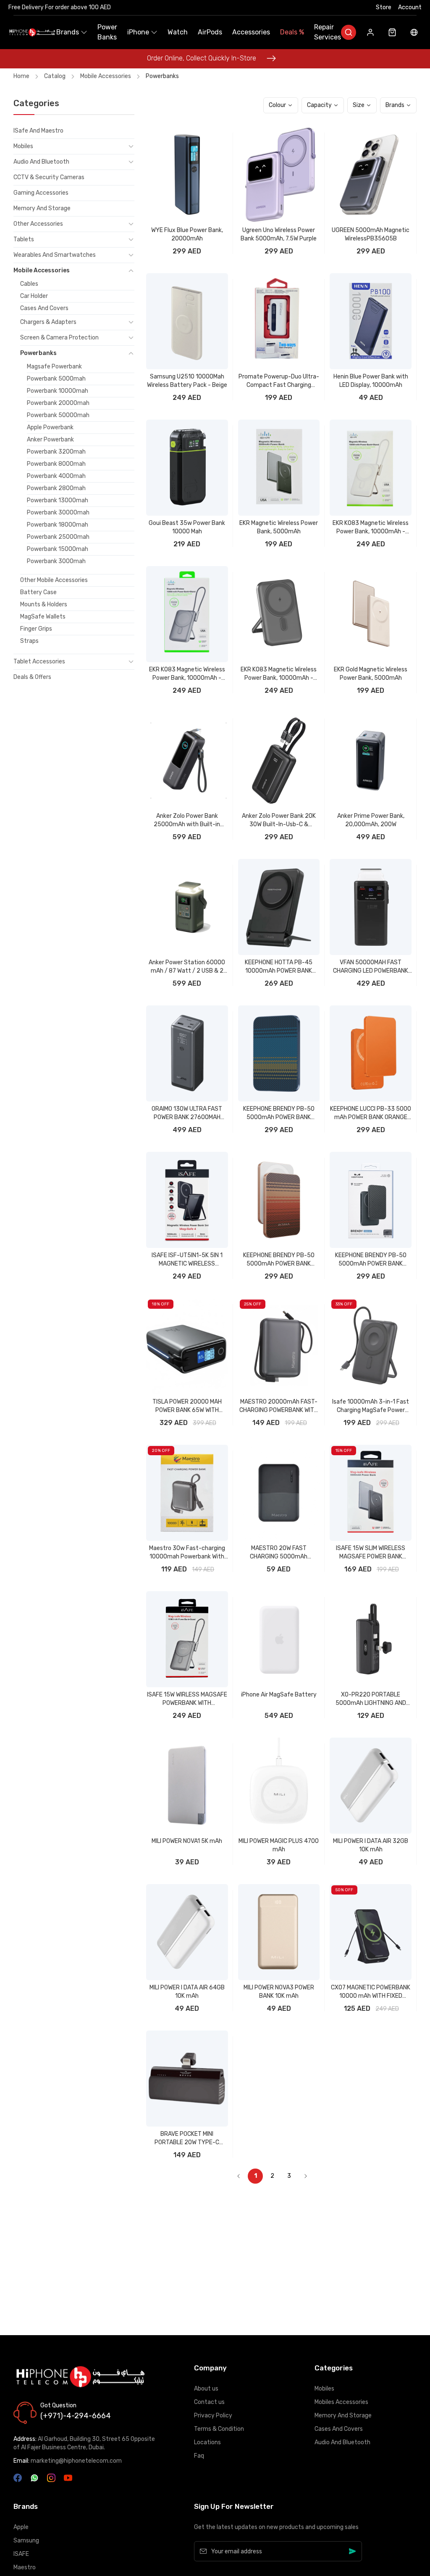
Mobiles (324, 2389)
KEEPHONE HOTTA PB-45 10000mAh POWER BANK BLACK (279, 967)
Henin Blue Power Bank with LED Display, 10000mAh (371, 381)
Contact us (209, 2402)
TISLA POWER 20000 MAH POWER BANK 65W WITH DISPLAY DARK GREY (187, 1406)
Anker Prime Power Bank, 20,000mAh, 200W (371, 820)
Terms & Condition (219, 2429)
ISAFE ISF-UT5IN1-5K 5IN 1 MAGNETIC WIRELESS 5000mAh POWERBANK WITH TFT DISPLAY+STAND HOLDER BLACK (187, 1260)
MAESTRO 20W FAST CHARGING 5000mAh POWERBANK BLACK (279, 1553)
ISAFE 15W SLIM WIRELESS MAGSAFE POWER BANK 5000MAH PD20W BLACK (371, 1553)
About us (206, 2389)
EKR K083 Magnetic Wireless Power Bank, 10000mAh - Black (279, 674)
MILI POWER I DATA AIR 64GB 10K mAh (187, 1992)
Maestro (25, 2567)
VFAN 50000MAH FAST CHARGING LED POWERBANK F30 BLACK (371, 967)
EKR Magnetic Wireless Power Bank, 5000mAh (279, 527)
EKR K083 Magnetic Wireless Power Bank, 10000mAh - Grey (187, 674)
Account (410, 7)
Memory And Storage (343, 2415)
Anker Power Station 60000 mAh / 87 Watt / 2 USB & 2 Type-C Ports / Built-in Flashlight (187, 967)
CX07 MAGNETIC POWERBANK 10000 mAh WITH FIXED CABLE (371, 1992)
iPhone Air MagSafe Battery (279, 1695)
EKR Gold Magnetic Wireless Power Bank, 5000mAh (371, 674)
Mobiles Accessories (341, 2402)
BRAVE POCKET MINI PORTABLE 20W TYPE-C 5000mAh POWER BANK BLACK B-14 (187, 2139)
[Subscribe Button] (353, 2551)
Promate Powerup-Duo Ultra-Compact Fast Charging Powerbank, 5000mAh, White (279, 381)
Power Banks (107, 32)
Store (384, 7)
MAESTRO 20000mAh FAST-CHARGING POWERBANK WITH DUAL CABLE (279, 1406)
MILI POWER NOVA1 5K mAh (187, 1841)
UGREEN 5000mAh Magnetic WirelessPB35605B (371, 234)
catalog (55, 76)
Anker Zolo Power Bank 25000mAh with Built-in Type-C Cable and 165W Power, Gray (187, 821)
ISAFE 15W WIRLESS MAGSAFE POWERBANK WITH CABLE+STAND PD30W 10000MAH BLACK (187, 1699)
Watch (178, 32)
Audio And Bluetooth (342, 2442)
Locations (207, 2442)
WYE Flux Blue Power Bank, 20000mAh (187, 234)
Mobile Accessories (106, 76)
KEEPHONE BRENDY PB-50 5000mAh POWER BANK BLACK (371, 1260)
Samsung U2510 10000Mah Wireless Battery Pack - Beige (187, 381)
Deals (292, 32)
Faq (199, 2456)
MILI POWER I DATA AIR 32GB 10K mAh (371, 1845)
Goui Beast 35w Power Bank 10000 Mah (187, 527)
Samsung (26, 2541)
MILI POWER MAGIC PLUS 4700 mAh (279, 1845)
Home (21, 76)
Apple (21, 2527)
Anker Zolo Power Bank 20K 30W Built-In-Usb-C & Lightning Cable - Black (279, 821)
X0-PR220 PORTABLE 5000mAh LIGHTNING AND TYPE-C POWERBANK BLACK (371, 1699)
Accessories (251, 32)
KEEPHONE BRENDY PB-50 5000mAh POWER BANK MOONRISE (279, 1113)
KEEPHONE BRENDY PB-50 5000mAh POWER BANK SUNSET (279, 1260)
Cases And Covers (339, 2429)
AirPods (210, 32)
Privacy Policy (213, 2415)
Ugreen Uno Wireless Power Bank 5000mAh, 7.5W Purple (279, 234)
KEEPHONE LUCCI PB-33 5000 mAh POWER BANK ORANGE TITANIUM (371, 1113)
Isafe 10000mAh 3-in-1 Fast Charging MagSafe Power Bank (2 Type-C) (371, 1406)
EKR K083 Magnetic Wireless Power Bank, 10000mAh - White (371, 528)
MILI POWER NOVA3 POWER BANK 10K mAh (279, 1992)
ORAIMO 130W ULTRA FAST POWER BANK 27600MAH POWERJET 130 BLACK (187, 1113)
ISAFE (21, 2554)
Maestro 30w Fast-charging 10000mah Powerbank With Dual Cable (187, 1553)
